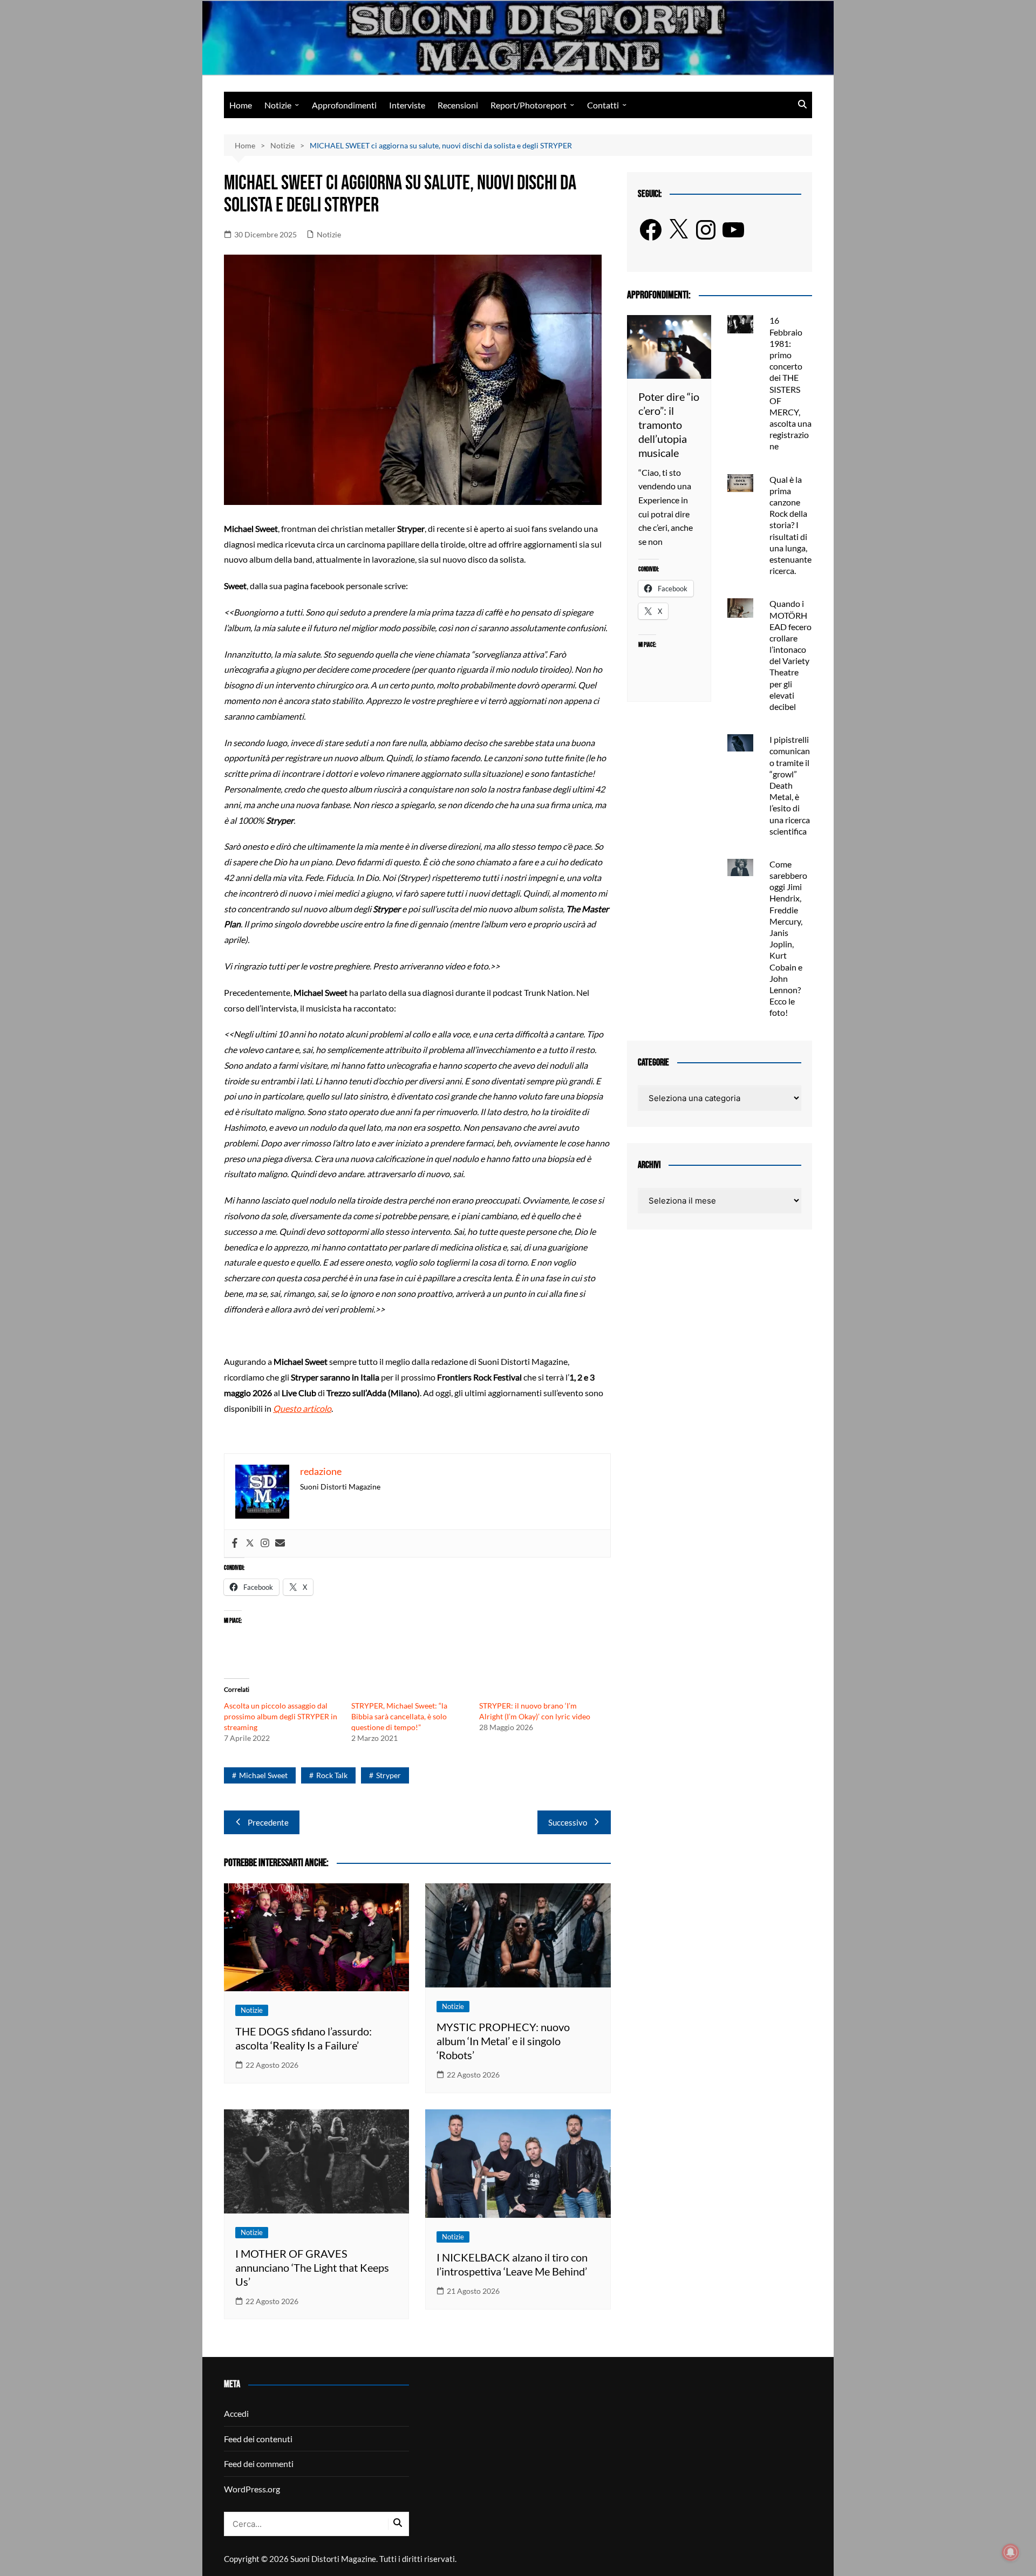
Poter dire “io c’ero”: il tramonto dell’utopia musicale (669, 425)
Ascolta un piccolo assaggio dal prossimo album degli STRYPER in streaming (281, 1716)
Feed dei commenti (259, 2464)
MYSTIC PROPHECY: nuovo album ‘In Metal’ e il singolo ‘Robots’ (503, 2041)
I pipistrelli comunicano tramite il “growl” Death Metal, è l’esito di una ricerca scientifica (790, 785)
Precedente (268, 1822)
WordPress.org (252, 2489)
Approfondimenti (344, 105)
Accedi (236, 2413)
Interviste (407, 105)
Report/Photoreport (529, 105)
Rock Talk (332, 1775)
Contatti (603, 105)
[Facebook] (235, 1543)
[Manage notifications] (1011, 2552)
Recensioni (458, 105)
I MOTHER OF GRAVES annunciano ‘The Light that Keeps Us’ (312, 2267)
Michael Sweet (263, 1775)
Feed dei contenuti (258, 2439)
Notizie (278, 105)
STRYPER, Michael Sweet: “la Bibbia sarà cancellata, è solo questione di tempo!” (399, 1716)
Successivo (568, 1822)
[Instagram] (265, 1543)
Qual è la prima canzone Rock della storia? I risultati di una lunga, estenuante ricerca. (790, 525)
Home (241, 105)
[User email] (280, 1543)
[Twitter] (250, 1543)
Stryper (388, 1775)
